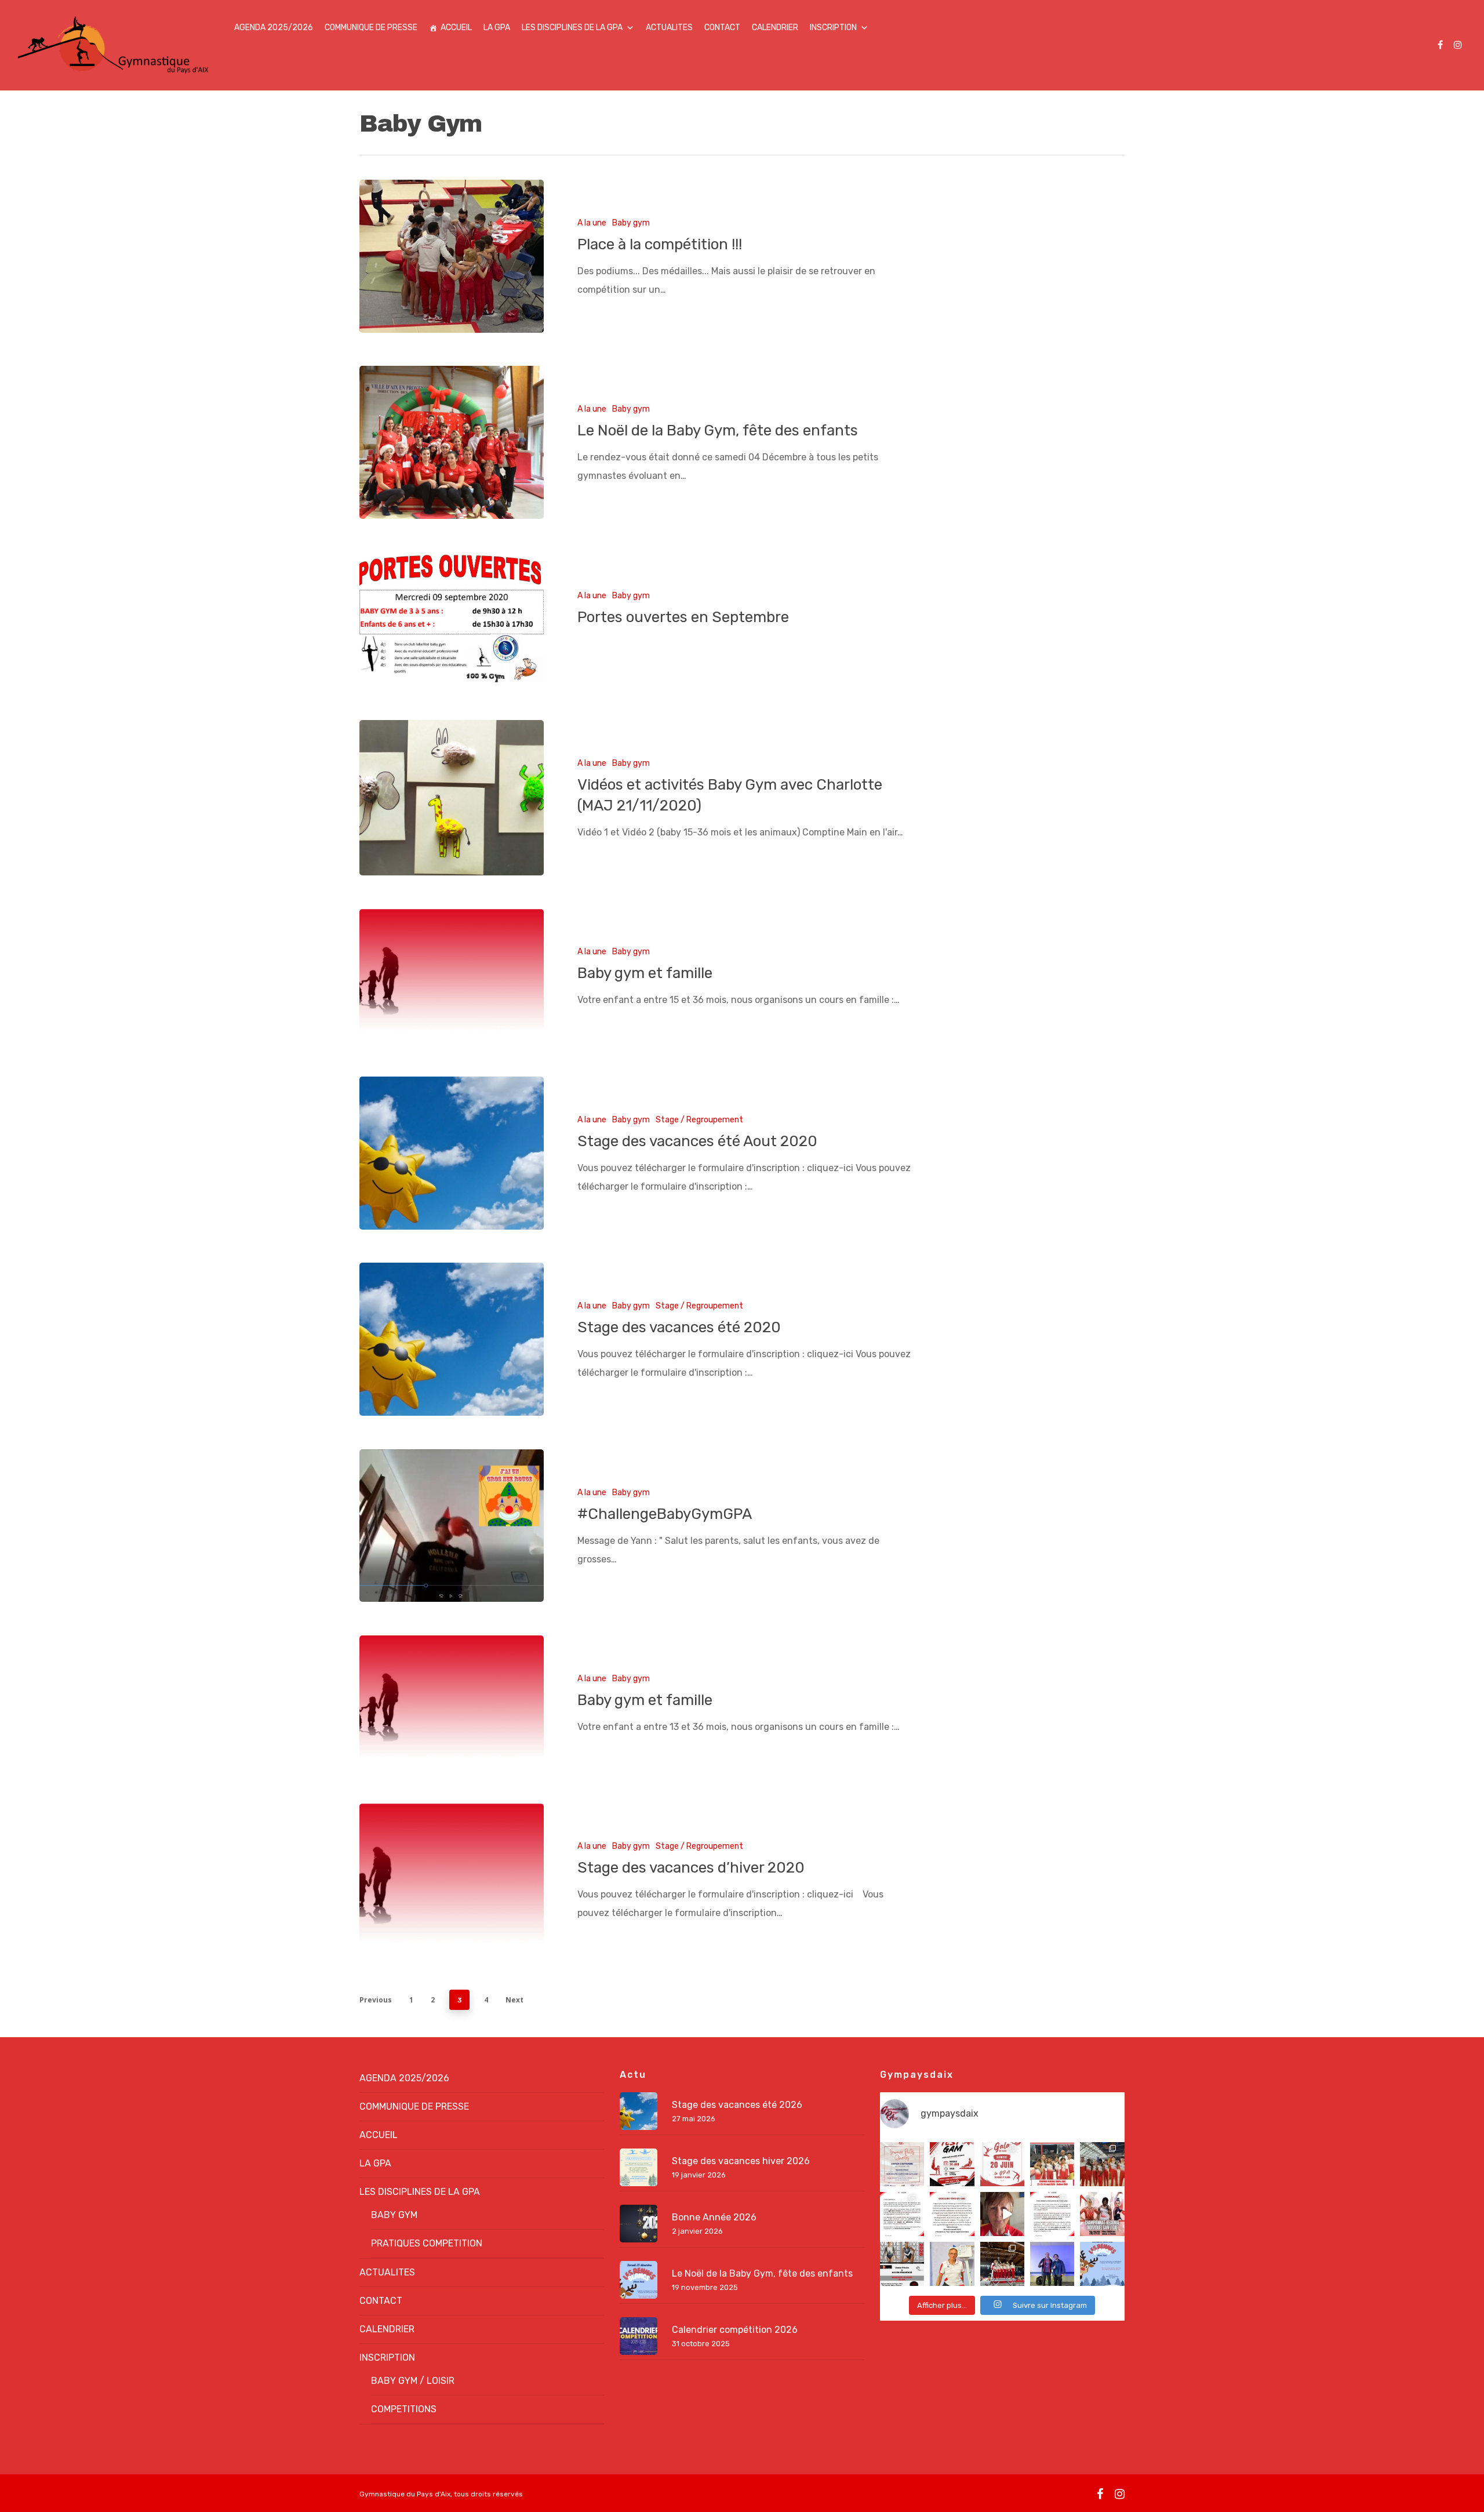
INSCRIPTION (833, 28)
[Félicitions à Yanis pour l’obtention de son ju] (1052, 2264)
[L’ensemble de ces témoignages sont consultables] (952, 2214)
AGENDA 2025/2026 (274, 28)
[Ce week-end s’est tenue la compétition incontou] (1002, 2264)
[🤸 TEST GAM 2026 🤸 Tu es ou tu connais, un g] (952, 2164)
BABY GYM (394, 2215)
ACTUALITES (669, 28)
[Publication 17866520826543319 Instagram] (902, 2214)
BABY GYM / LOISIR (413, 2381)
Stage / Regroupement (699, 1120)
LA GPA (497, 28)
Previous (376, 2000)
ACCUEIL (456, 28)
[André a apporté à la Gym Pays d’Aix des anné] (952, 2264)
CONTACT (722, 28)
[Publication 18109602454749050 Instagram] (902, 2264)
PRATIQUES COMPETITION (427, 2243)
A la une (592, 223)
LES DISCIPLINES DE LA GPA (572, 28)
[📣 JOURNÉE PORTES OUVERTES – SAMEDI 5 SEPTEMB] (902, 2164)
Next (514, 2000)
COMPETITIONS (404, 2409)
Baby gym (631, 223)
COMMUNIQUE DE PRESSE (371, 28)
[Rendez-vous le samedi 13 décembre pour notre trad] (1102, 2264)
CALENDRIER (775, 28)
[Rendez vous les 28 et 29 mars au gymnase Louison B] (1102, 2214)
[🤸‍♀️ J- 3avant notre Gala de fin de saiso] (1002, 2164)
